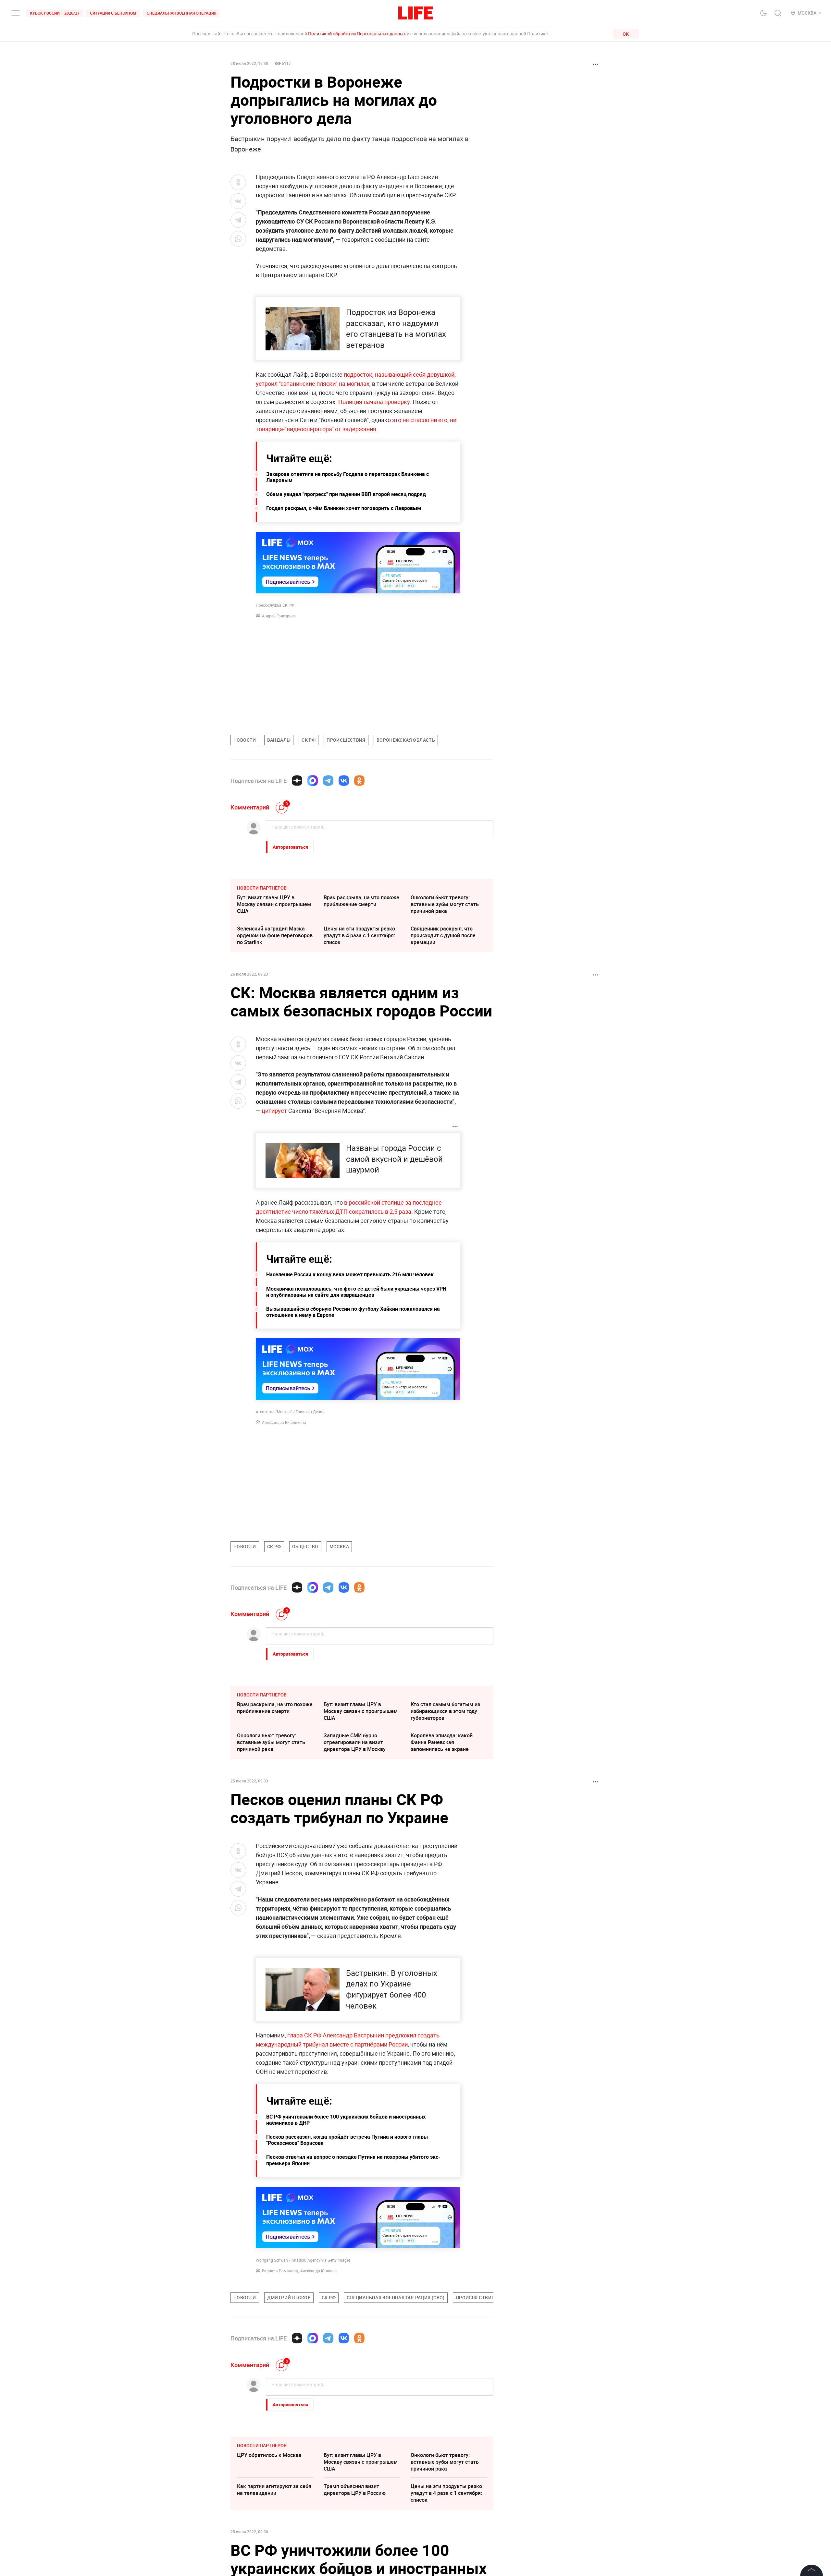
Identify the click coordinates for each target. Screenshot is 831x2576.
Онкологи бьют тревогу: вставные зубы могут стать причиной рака (445, 904)
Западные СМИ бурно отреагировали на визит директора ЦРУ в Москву (355, 1742)
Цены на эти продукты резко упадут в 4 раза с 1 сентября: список (359, 935)
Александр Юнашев (318, 2271)
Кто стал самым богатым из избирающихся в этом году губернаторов (445, 1711)
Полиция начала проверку (374, 402)
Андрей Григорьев (279, 616)
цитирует (274, 1111)
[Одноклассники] (359, 781)
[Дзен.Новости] (297, 781)
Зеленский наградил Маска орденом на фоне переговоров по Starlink (275, 935)
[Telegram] (328, 781)
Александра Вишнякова (284, 1422)
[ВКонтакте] (344, 781)
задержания (359, 429)
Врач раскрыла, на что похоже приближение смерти (361, 901)
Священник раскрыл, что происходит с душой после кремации (443, 935)
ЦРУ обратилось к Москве (269, 2552)
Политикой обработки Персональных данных (357, 34)
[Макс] (313, 781)
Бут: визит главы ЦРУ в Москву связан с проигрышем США (274, 904)
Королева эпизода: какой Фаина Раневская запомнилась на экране (442, 1742)
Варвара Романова (280, 2271)
